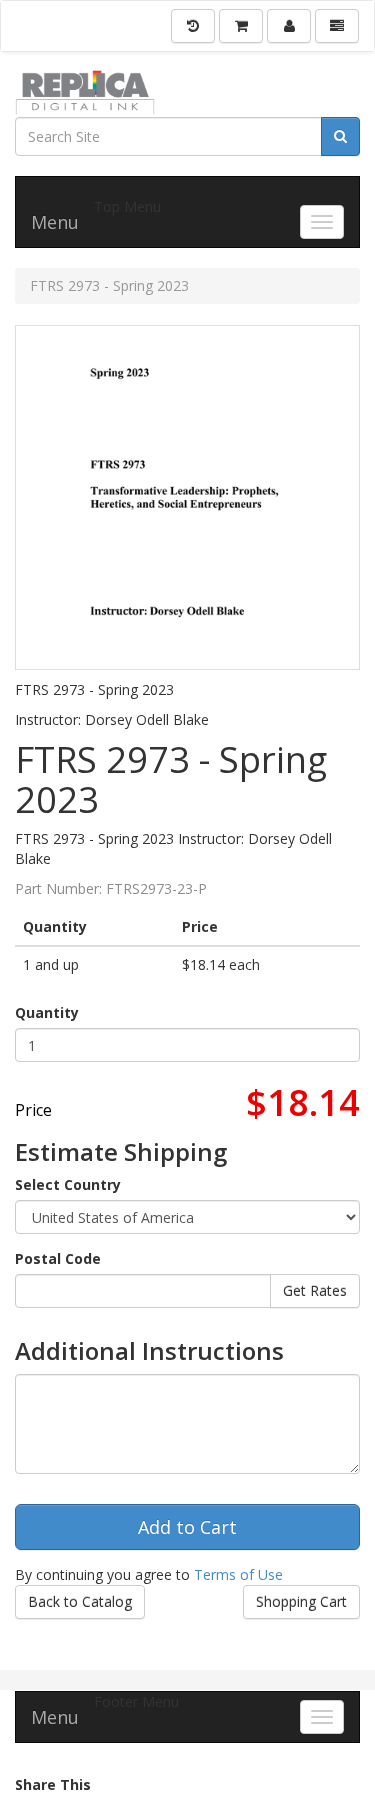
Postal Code (58, 1258)
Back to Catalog (80, 1601)
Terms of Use (238, 1574)
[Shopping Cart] (241, 26)
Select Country (68, 1184)
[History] (193, 26)
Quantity (47, 1012)
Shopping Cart (301, 1601)
